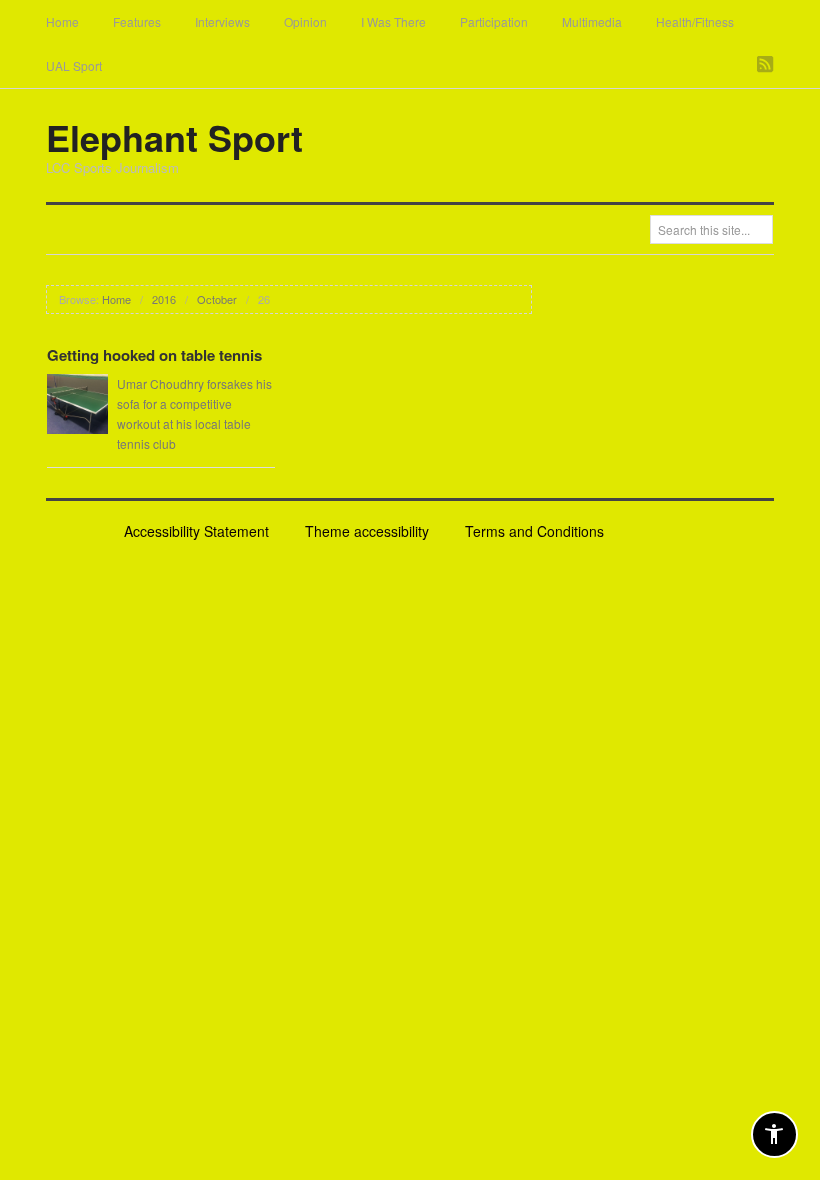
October (217, 299)
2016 (164, 299)
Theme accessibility (367, 531)
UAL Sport (74, 65)
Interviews (222, 21)
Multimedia (592, 21)
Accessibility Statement (196, 531)
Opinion (305, 21)
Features (137, 21)
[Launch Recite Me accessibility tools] (774, 1134)
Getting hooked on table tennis (154, 355)
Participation (494, 21)
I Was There (393, 21)
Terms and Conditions (534, 531)
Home (62, 21)
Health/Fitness (695, 21)
